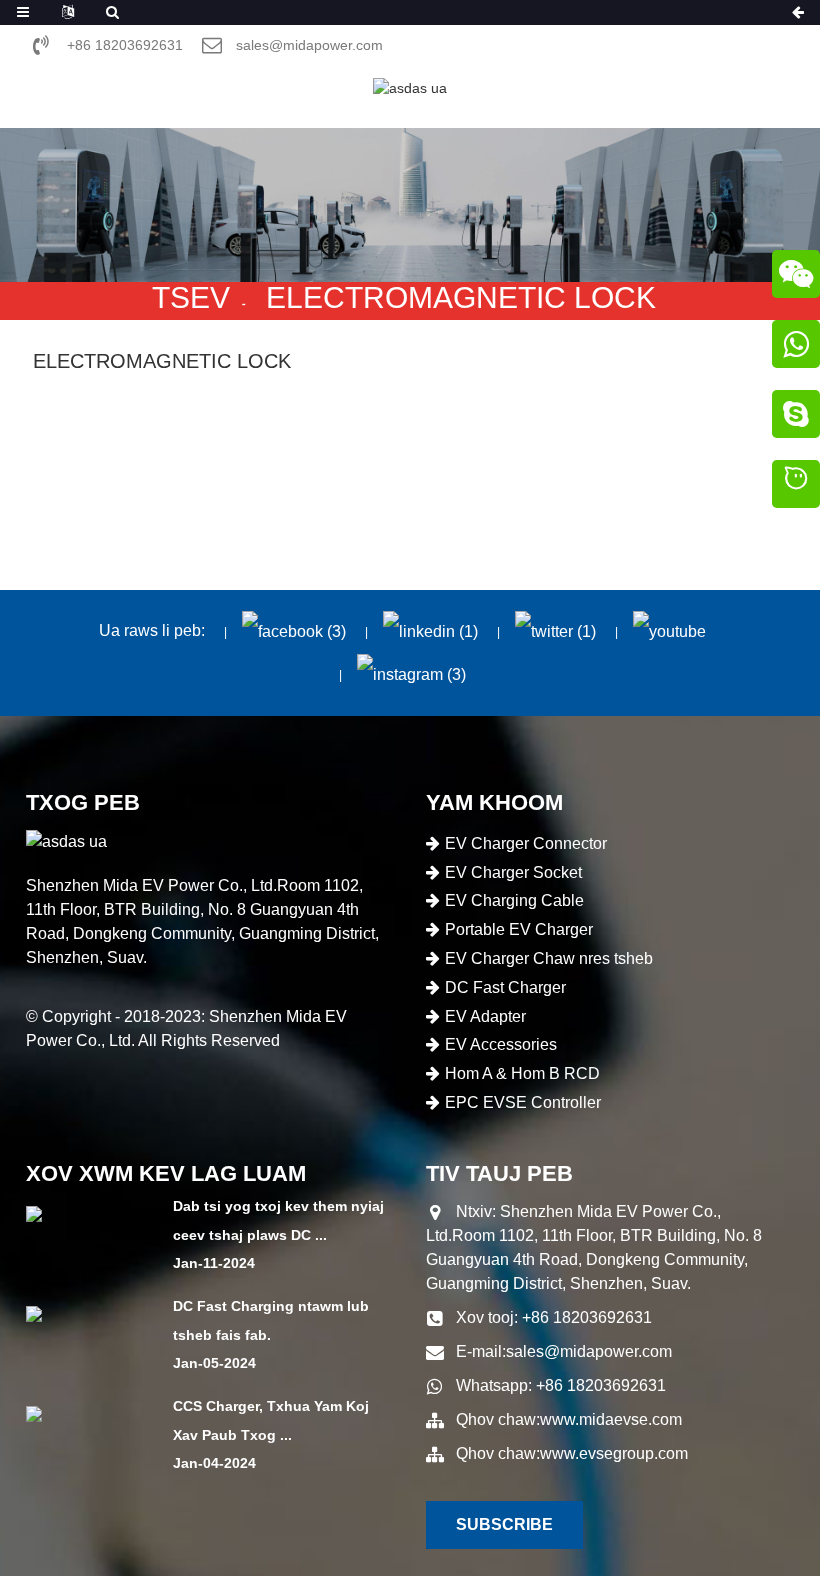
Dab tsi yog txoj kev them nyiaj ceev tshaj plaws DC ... (278, 1220)
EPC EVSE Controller (523, 1102)
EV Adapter (485, 1016)
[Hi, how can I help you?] (796, 487)
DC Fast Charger (505, 987)
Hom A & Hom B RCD (522, 1073)
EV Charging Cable (514, 900)
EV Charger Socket (513, 872)
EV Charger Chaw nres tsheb (549, 958)
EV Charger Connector (526, 843)
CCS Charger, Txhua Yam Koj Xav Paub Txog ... (271, 1420)
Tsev (191, 297)
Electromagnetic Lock (461, 297)
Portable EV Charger (519, 929)
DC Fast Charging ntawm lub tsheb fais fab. (271, 1320)
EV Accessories (501, 1044)
